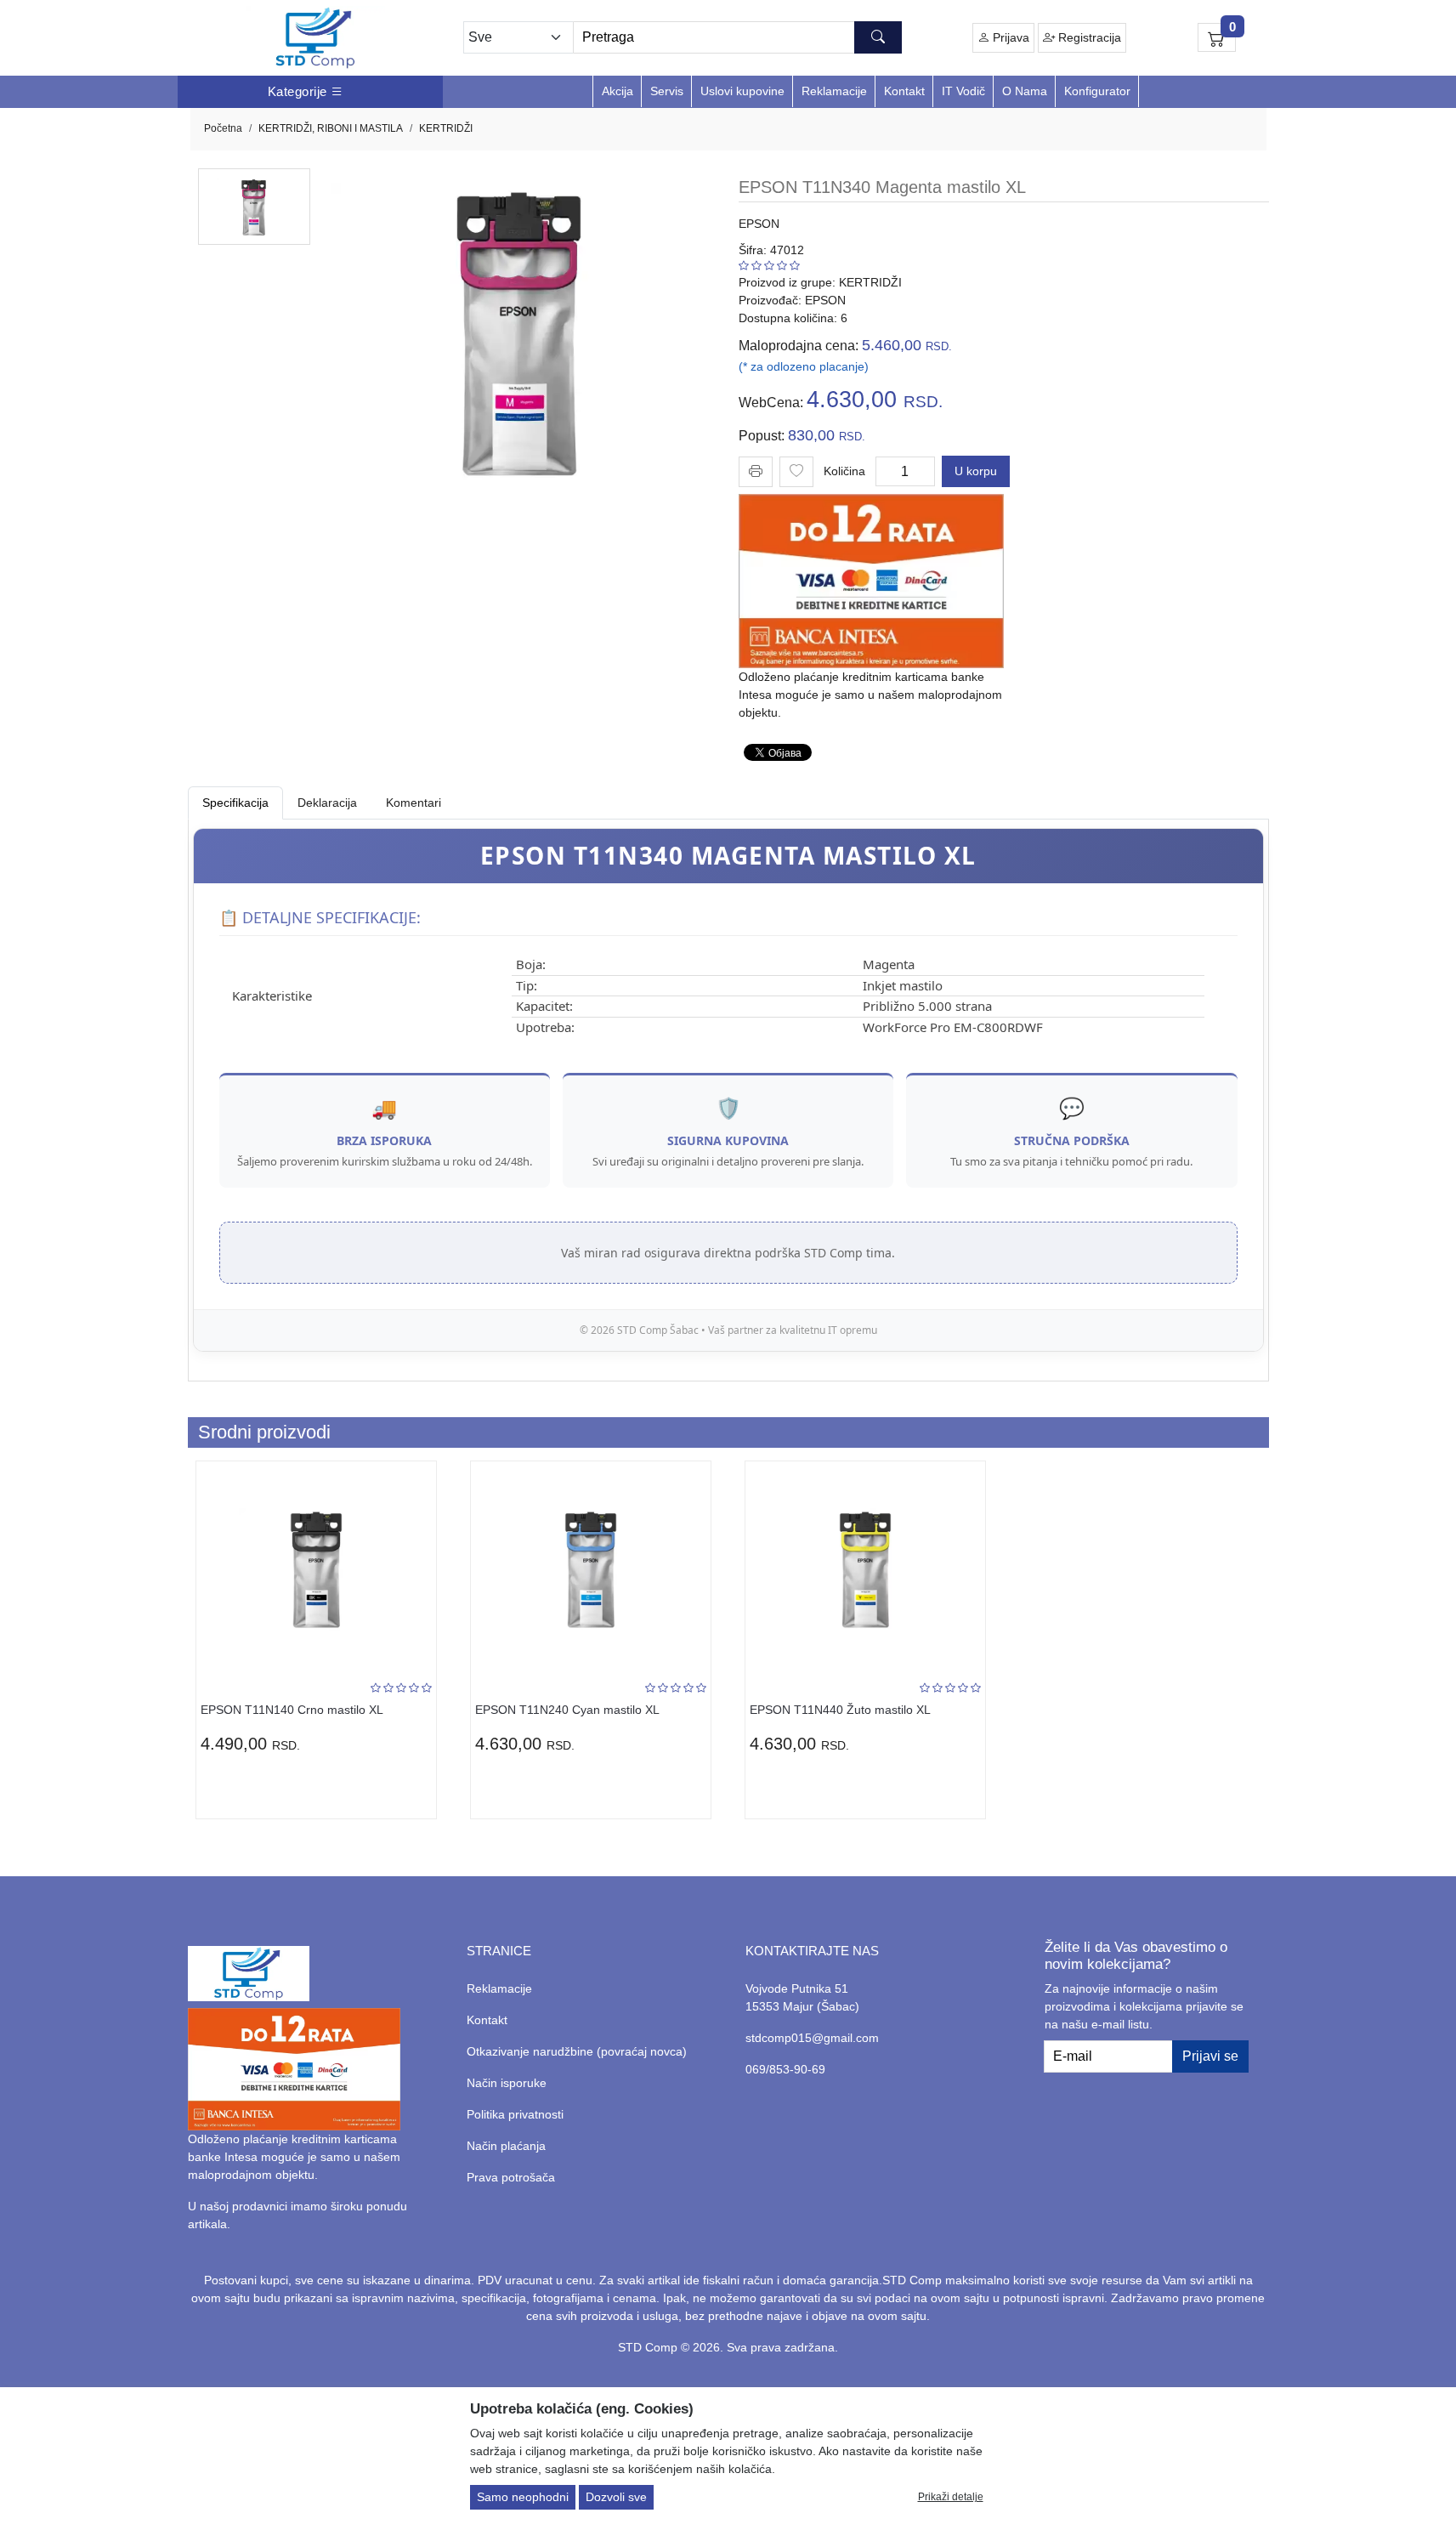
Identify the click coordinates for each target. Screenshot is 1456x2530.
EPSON (759, 224)
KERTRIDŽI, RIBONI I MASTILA (331, 128)
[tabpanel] (728, 1090)
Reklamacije (834, 91)
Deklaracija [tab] (327, 803)
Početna (223, 128)
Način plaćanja (506, 2146)
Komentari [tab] (414, 803)
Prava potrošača (511, 2177)
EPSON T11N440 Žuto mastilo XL (840, 1710)
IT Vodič (963, 91)
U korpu (976, 471)
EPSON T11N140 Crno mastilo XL (292, 1710)
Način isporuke (507, 2083)
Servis (667, 91)
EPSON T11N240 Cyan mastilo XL (567, 1710)
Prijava (1009, 37)
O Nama (1025, 91)
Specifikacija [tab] (235, 803)
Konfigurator (1097, 91)
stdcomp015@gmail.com (812, 2038)
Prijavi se (1210, 2056)
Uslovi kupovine (742, 91)
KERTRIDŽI (446, 128)
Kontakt (904, 91)
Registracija (1088, 37)
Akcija (618, 91)
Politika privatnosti (515, 2114)
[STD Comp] (315, 38)
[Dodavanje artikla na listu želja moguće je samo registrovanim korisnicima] (796, 472)
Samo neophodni (523, 2497)
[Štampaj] (756, 470)
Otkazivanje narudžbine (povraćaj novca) (577, 2051)
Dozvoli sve (616, 2497)
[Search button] (878, 37)
